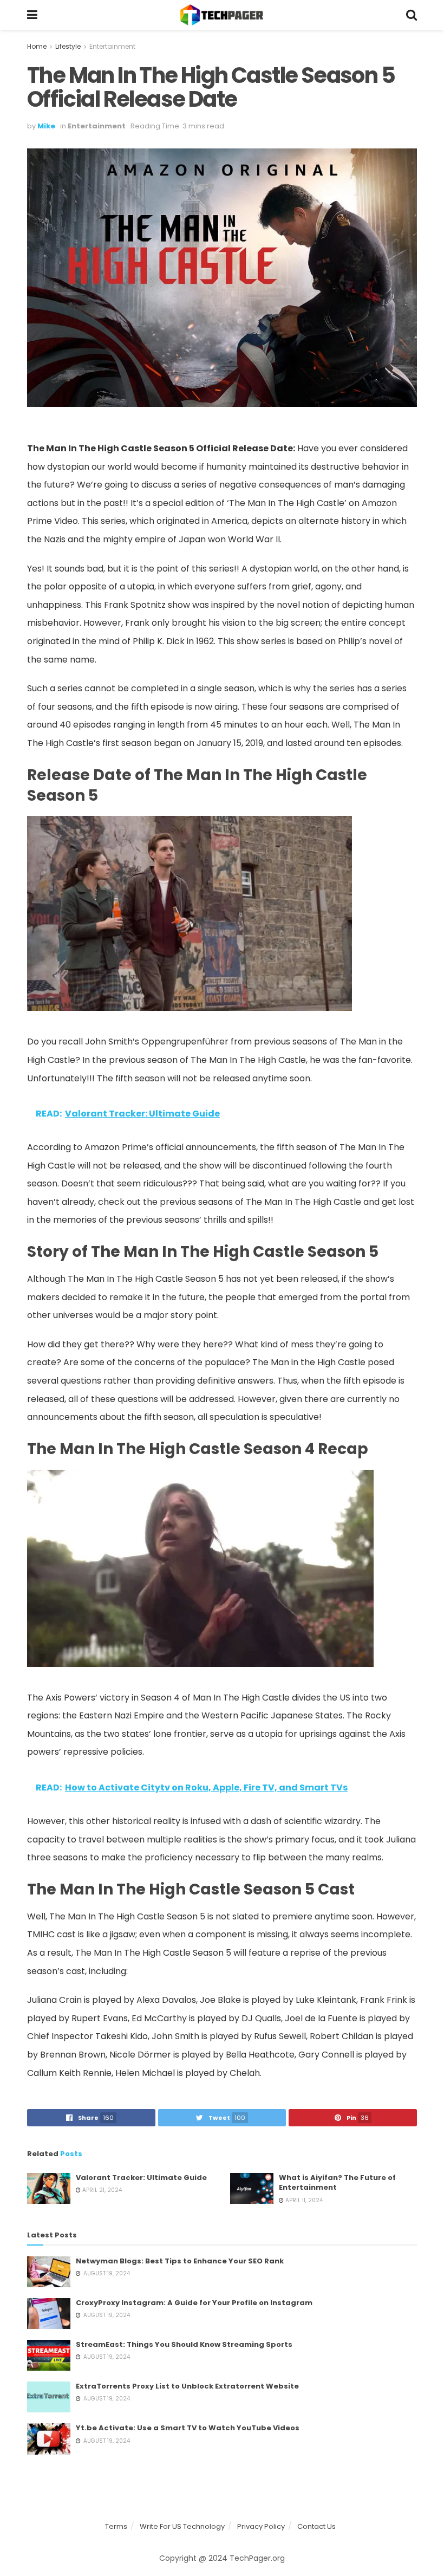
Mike (46, 126)
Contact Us (316, 2526)
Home (37, 46)
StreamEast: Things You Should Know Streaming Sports (184, 2344)
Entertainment (112, 46)
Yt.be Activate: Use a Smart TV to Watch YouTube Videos (188, 2428)
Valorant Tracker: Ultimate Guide (141, 2178)
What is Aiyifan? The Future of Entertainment (337, 2182)
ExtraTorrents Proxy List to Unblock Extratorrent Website (187, 2386)
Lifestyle (68, 46)
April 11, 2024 (303, 2200)
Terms (116, 2526)
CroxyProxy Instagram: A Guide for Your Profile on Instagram (194, 2303)
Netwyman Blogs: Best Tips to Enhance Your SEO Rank (180, 2261)
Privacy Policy (261, 2526)
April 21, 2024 (101, 2190)
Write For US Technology (182, 2526)
